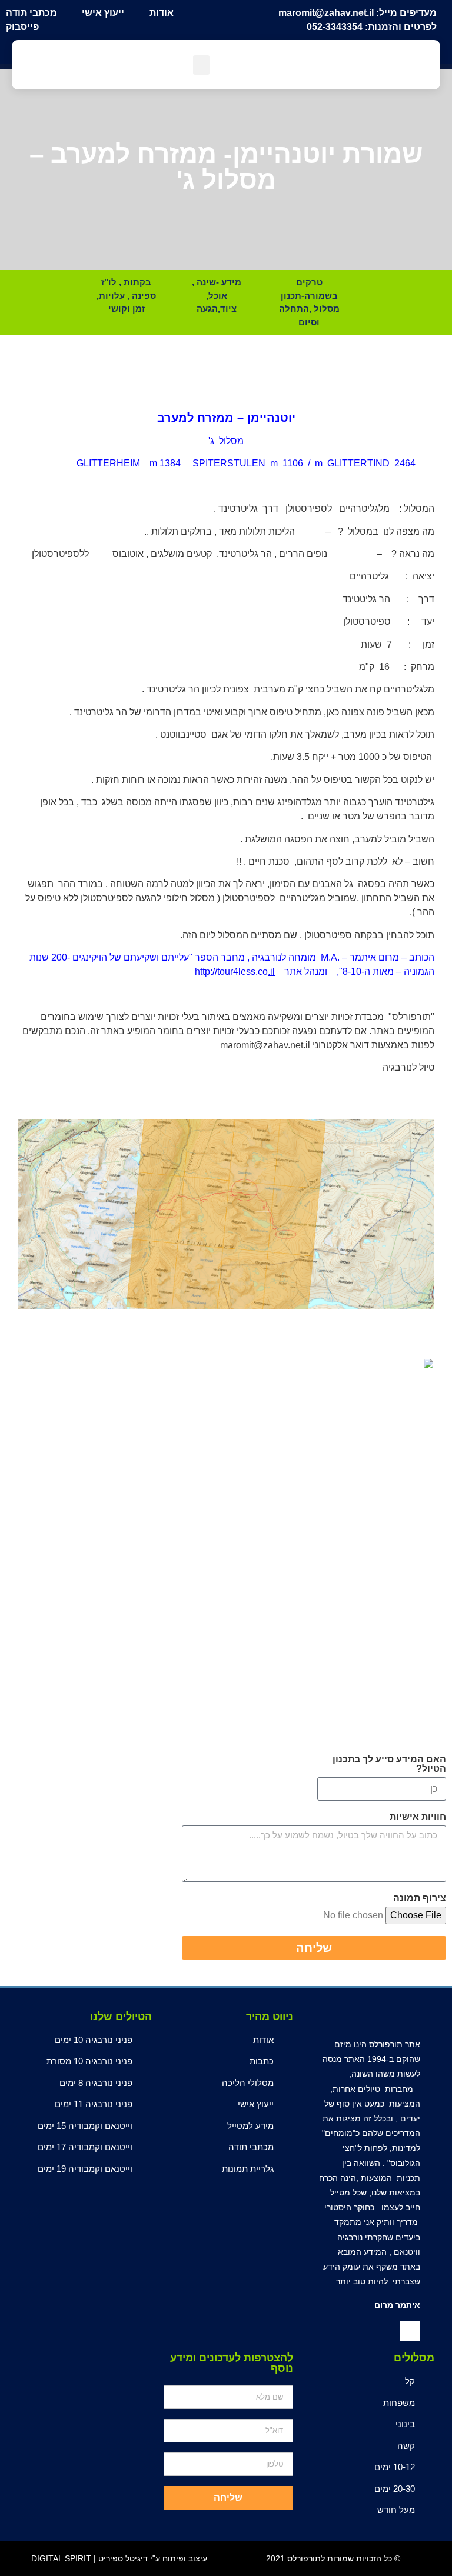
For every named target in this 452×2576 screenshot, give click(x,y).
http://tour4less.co (231, 972)
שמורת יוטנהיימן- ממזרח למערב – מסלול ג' (226, 167)
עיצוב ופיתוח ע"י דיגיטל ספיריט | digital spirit (119, 2558)
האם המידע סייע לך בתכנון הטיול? (389, 1764)
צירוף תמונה (420, 1898)
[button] (201, 65)
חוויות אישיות (418, 1817)
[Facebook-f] (410, 2331)
